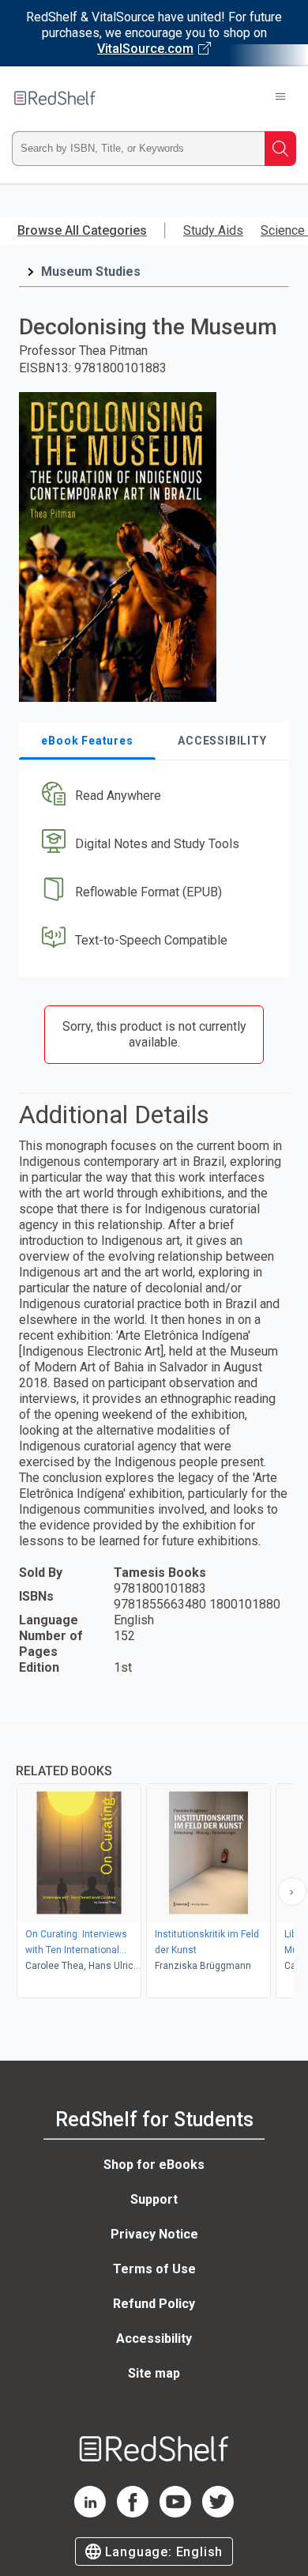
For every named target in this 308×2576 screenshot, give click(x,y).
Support (154, 2199)
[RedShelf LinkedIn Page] (90, 2513)
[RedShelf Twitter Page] (218, 2513)
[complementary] (154, 1863)
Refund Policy (154, 2304)
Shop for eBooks (154, 2165)
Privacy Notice (154, 2234)
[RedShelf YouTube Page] (175, 2513)
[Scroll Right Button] (292, 1891)
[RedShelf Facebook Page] (133, 2513)
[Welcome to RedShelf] (55, 98)
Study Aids (213, 230)
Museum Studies (91, 272)
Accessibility (154, 2338)
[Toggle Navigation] (280, 98)
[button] (152, 796)
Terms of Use (154, 2269)
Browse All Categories (82, 230)
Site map (154, 2373)
